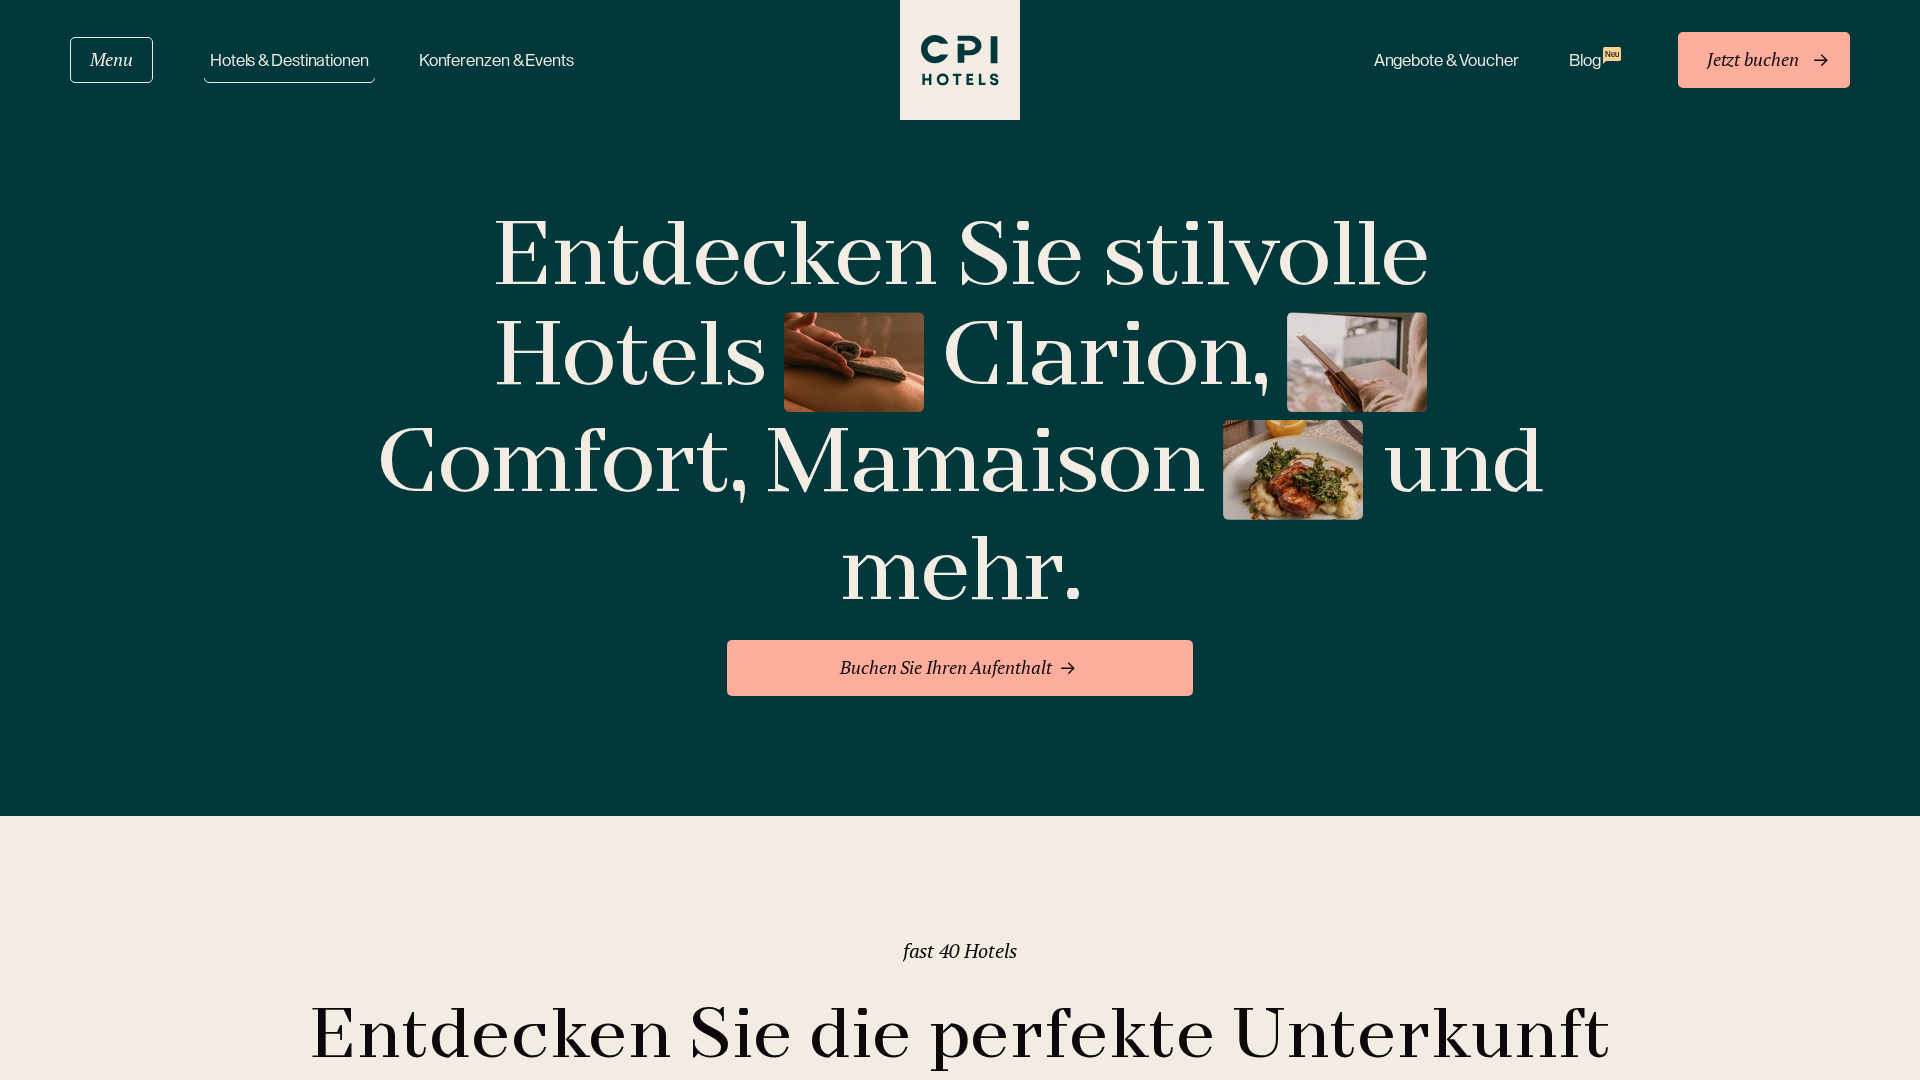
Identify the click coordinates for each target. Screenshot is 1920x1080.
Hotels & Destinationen (289, 60)
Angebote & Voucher (1446, 60)
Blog (1594, 59)
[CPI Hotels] (960, 60)
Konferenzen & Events (496, 60)
